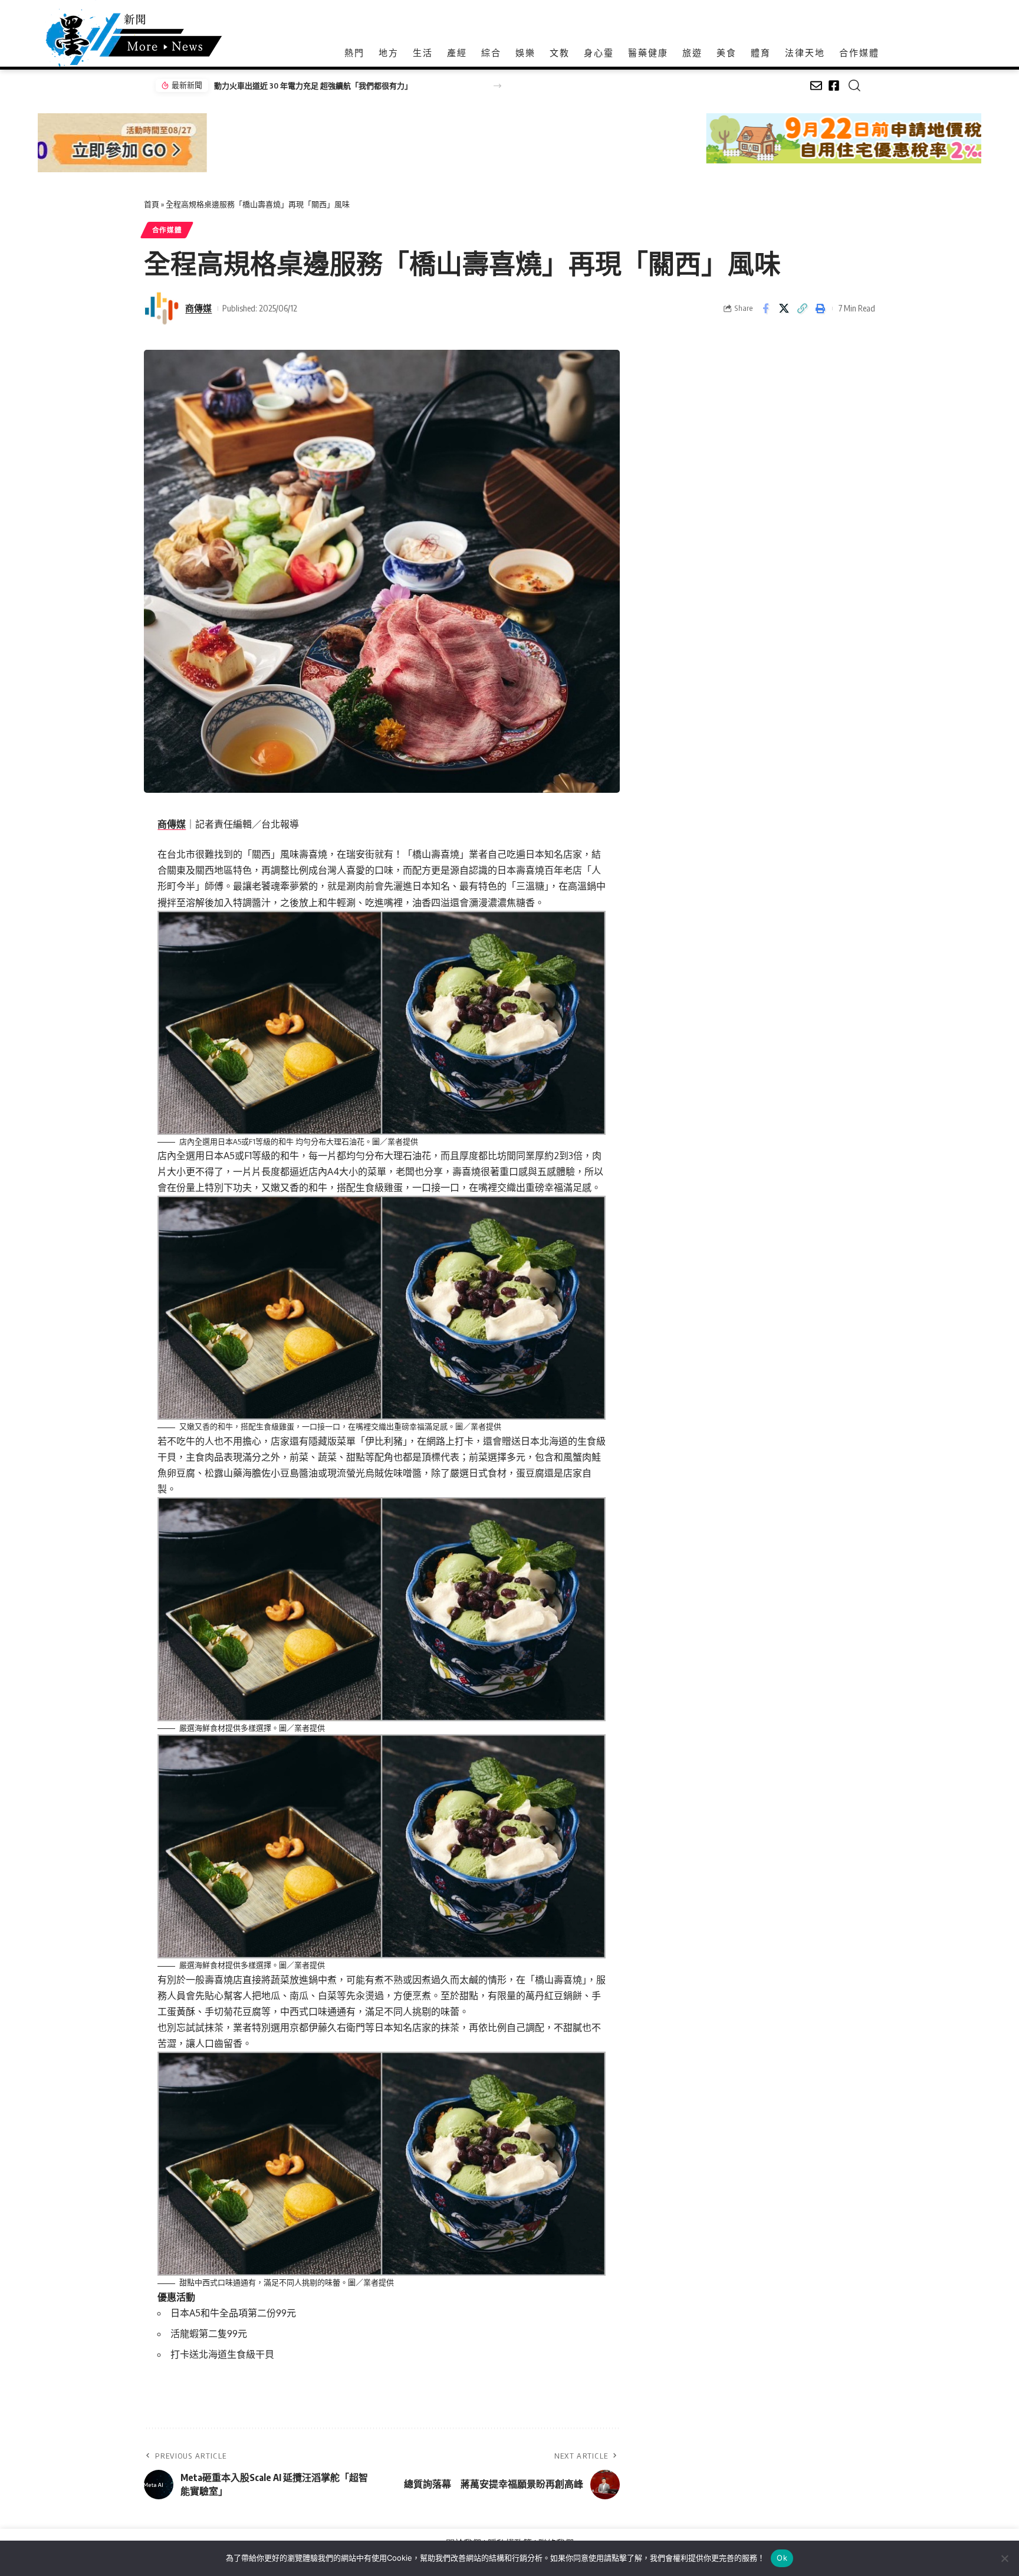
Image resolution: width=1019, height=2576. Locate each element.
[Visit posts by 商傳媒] (162, 309)
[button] (497, 86)
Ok (782, 2558)
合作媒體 (167, 230)
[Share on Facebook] (765, 309)
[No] (1004, 2558)
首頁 (152, 204)
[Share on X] (784, 309)
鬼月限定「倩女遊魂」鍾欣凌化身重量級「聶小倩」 (302, 86)
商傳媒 (198, 308)
